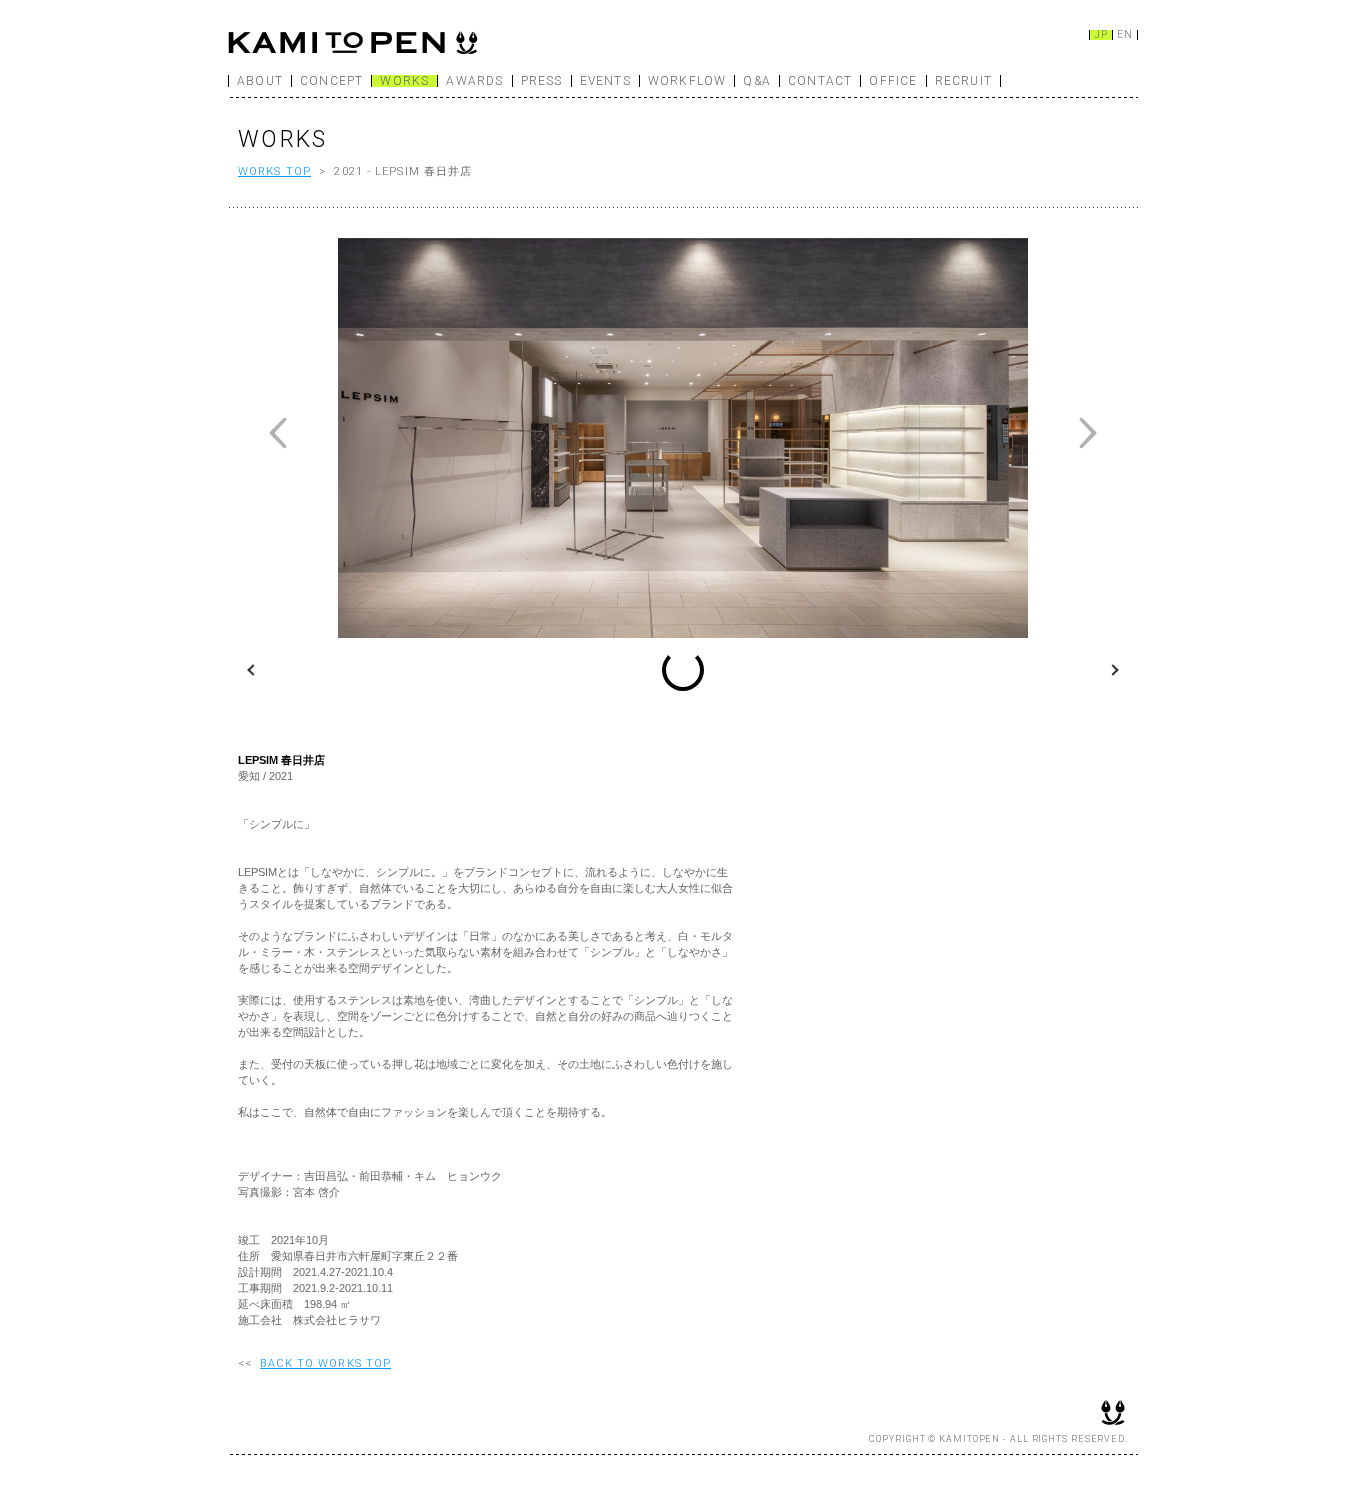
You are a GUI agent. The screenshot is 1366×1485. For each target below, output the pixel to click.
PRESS (542, 81)
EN (1125, 35)
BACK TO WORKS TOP (325, 1363)
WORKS (404, 81)
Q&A (757, 81)
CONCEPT (331, 81)
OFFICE (893, 81)
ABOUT (260, 81)
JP (1101, 35)
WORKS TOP (274, 171)
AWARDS (474, 81)
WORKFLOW (687, 81)
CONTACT (820, 81)
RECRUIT (963, 81)
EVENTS (605, 81)
